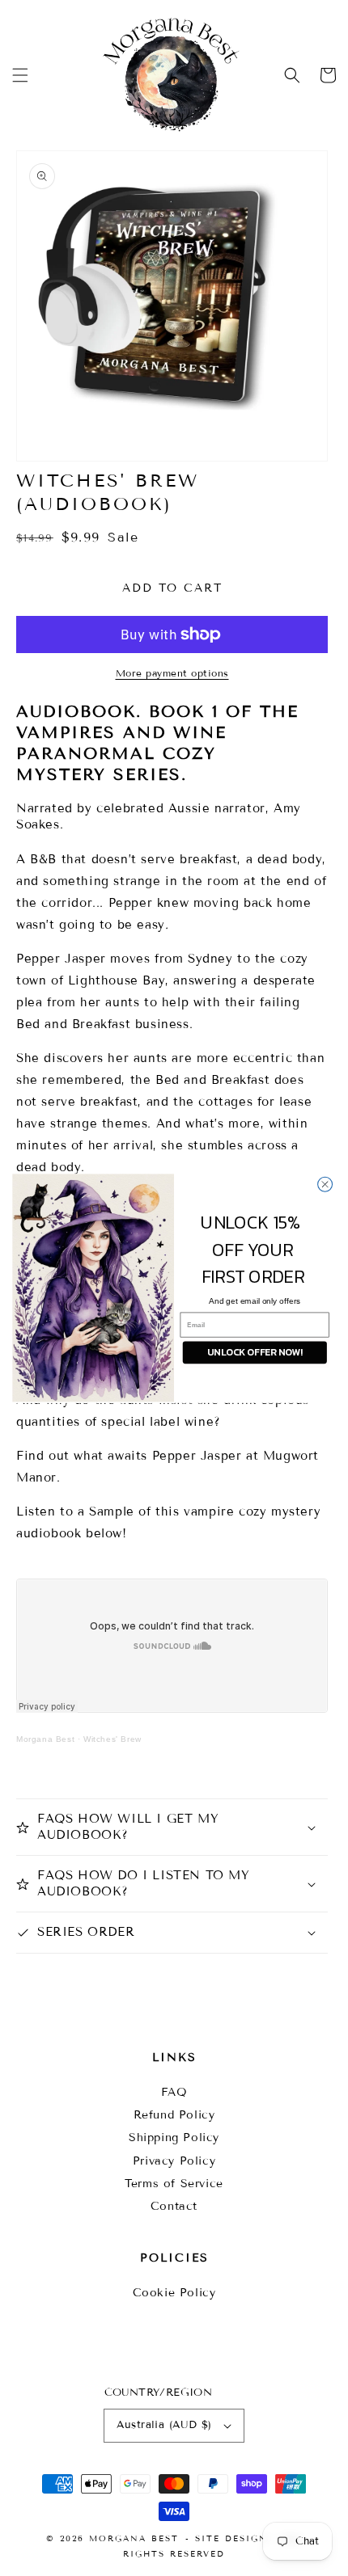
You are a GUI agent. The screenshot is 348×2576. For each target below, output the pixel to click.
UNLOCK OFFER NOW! (255, 1352)
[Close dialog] (325, 1184)
